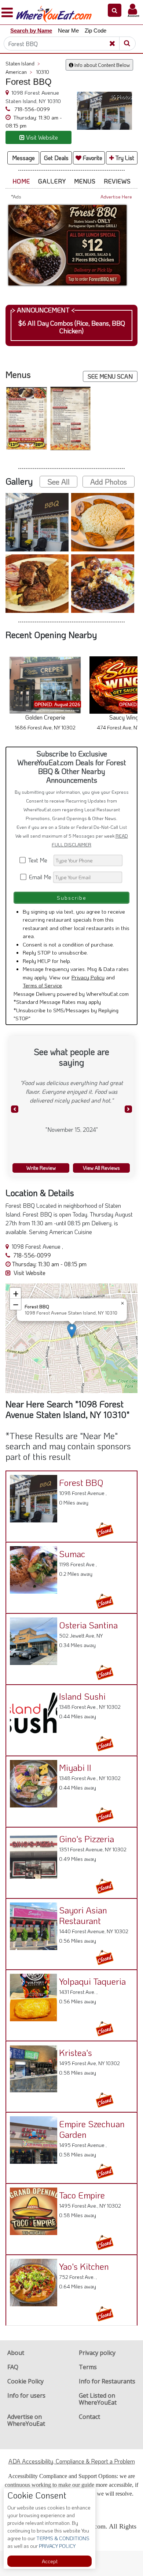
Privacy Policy (88, 977)
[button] (115, 10)
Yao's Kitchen (84, 2266)
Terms (88, 2367)
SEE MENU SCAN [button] (110, 376)
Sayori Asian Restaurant (83, 1915)
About (16, 2353)
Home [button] (21, 181)
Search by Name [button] (31, 31)
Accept (50, 2561)
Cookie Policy (25, 2381)
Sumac (72, 1554)
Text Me (39, 860)
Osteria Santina (88, 1625)
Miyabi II (75, 1767)
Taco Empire (82, 2195)
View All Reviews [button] (101, 1168)
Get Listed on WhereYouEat (98, 2399)
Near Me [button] (68, 31)
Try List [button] (124, 158)
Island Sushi (82, 1696)
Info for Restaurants (107, 2381)
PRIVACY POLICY (57, 2546)
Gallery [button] (52, 181)
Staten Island (23, 63)
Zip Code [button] (96, 31)
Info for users (26, 2395)
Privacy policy (97, 2353)
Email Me (39, 877)
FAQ (13, 2367)
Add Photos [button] (109, 482)
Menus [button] (85, 181)
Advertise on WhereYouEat (26, 2420)
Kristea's (76, 2053)
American (19, 72)
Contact (89, 2417)
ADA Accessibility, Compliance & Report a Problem (72, 2461)
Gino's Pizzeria (87, 1839)
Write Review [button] (41, 1168)
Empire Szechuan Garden (92, 2129)
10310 (43, 72)
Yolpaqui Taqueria (92, 1981)
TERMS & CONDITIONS (62, 2538)
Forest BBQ (81, 1482)
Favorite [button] (92, 158)
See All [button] (58, 482)
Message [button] (23, 158)
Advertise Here (116, 197)
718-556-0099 (31, 109)
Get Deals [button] (56, 158)
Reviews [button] (117, 181)
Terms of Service (42, 985)
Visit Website (29, 1273)
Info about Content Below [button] (102, 65)
